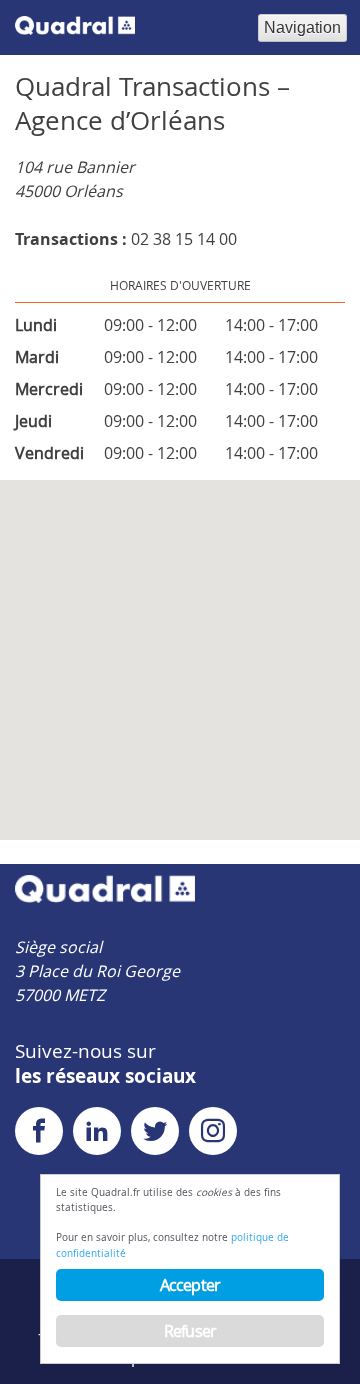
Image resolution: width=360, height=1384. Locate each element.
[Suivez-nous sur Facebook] (42, 1135)
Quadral (75, 26)
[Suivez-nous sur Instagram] (216, 1135)
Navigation (302, 27)
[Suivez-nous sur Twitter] (158, 1135)
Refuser (190, 1331)
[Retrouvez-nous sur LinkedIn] (100, 1135)
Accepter (190, 1285)
